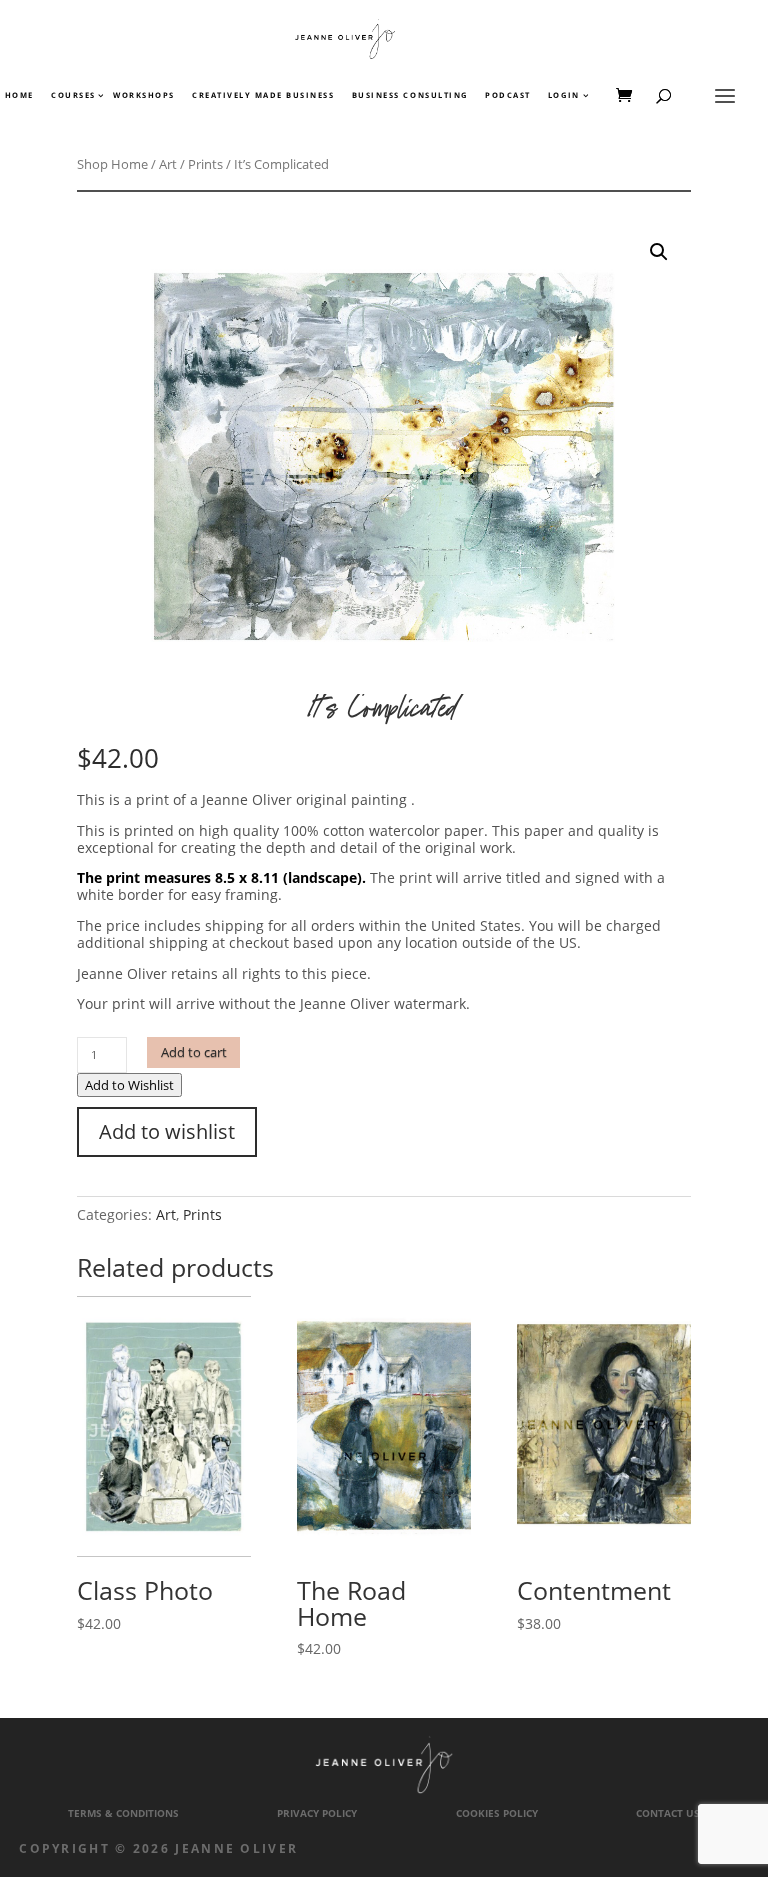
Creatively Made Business (263, 96)
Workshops (144, 96)
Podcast (508, 96)
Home (19, 96)
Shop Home (112, 164)
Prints (205, 164)
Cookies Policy (497, 1813)
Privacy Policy (317, 1813)
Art (168, 164)
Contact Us (668, 1813)
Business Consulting (410, 96)
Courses (72, 96)
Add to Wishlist (129, 1085)
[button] (659, 252)
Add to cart (194, 1052)
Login (564, 96)
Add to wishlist (167, 1131)
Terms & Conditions (123, 1813)
